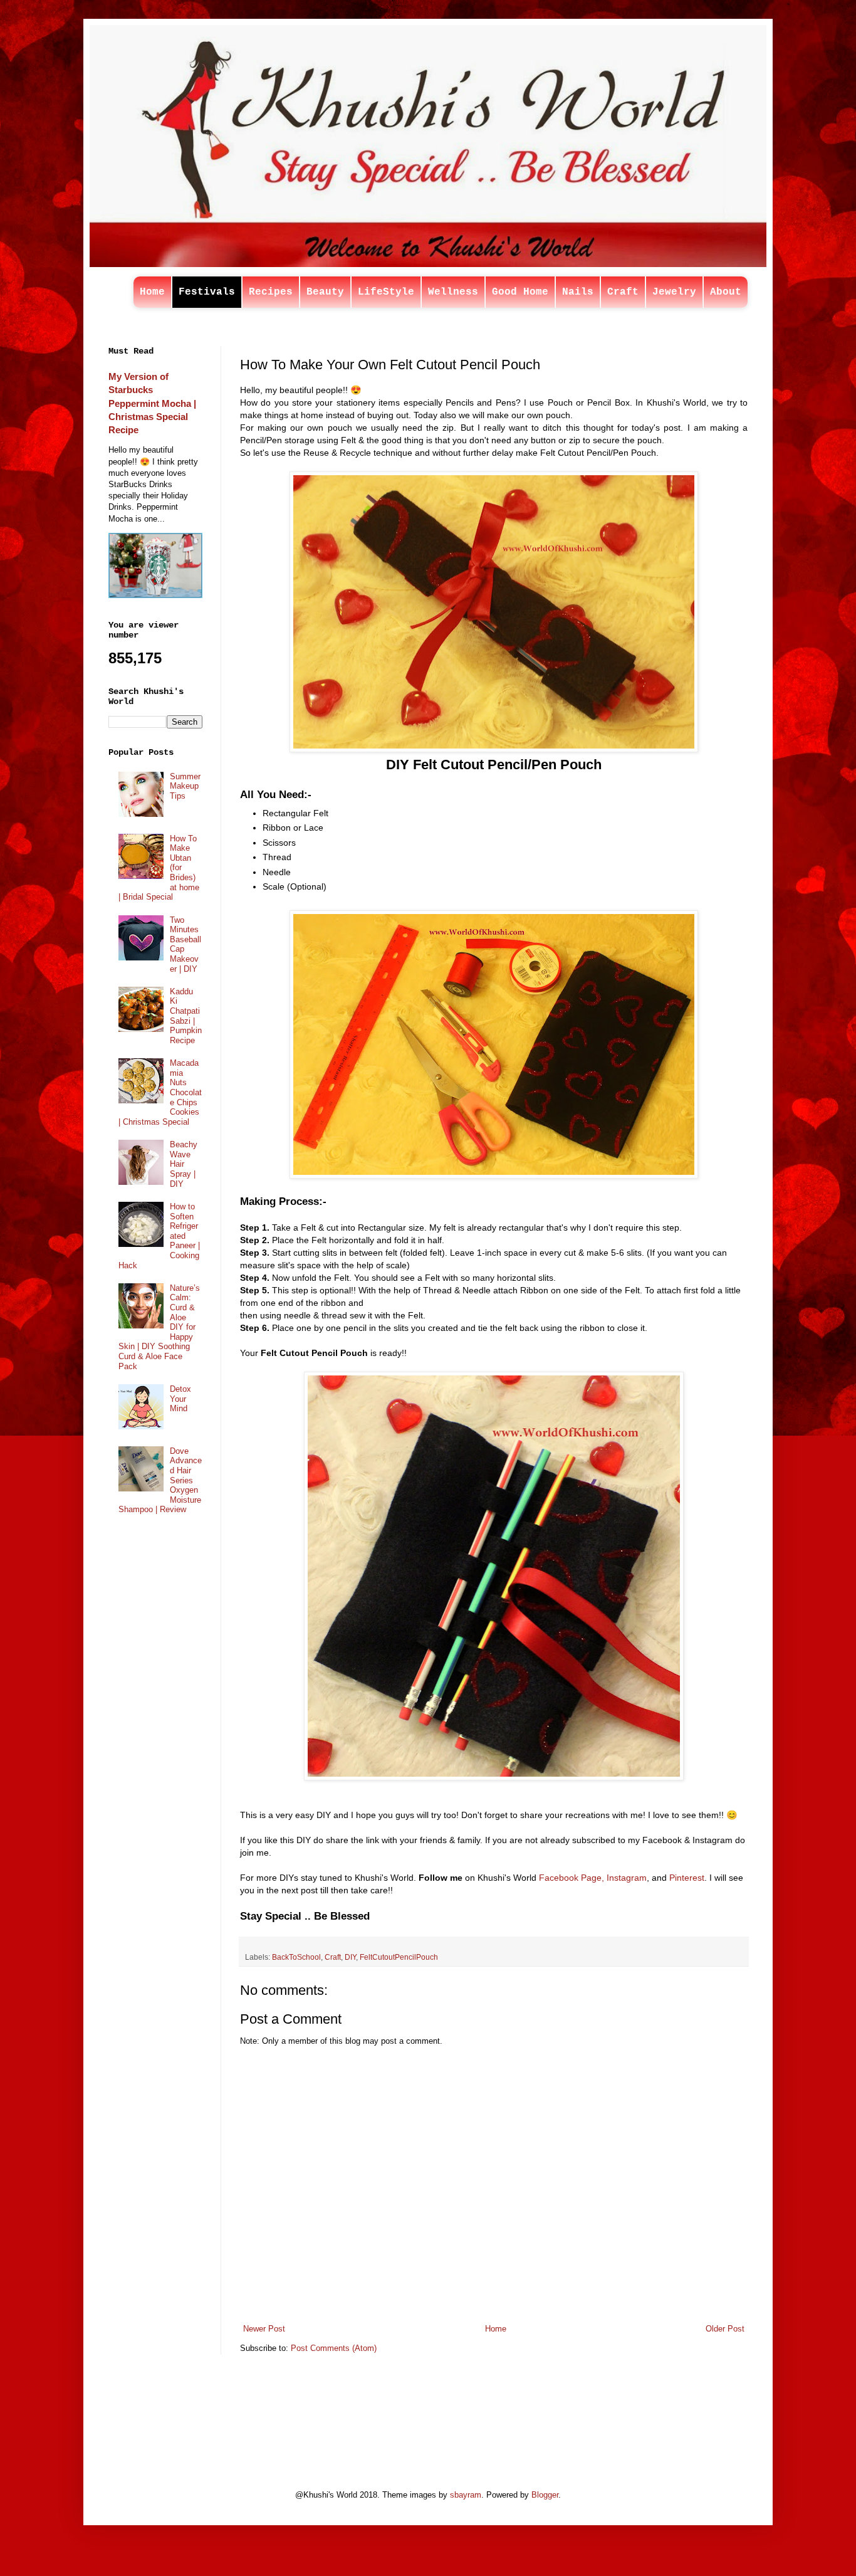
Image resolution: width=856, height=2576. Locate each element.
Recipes (271, 292)
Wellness (453, 292)
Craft (623, 292)
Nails (578, 292)
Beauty (325, 292)
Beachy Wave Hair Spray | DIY (184, 1164)
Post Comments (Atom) (334, 2348)
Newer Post (264, 2329)
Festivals (207, 292)
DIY (350, 1957)
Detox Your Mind (180, 1399)
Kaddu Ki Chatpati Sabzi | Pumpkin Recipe (186, 1016)
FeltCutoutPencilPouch (399, 1957)
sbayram (466, 2495)
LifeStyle (386, 292)
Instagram (627, 1878)
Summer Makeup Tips (185, 786)
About (726, 292)
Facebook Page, (572, 1878)
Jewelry (674, 292)
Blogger (545, 2495)
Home (152, 292)
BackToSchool (296, 1957)
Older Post (725, 2329)
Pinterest (687, 1878)
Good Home (520, 292)
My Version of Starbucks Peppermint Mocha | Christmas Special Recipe (152, 403)
